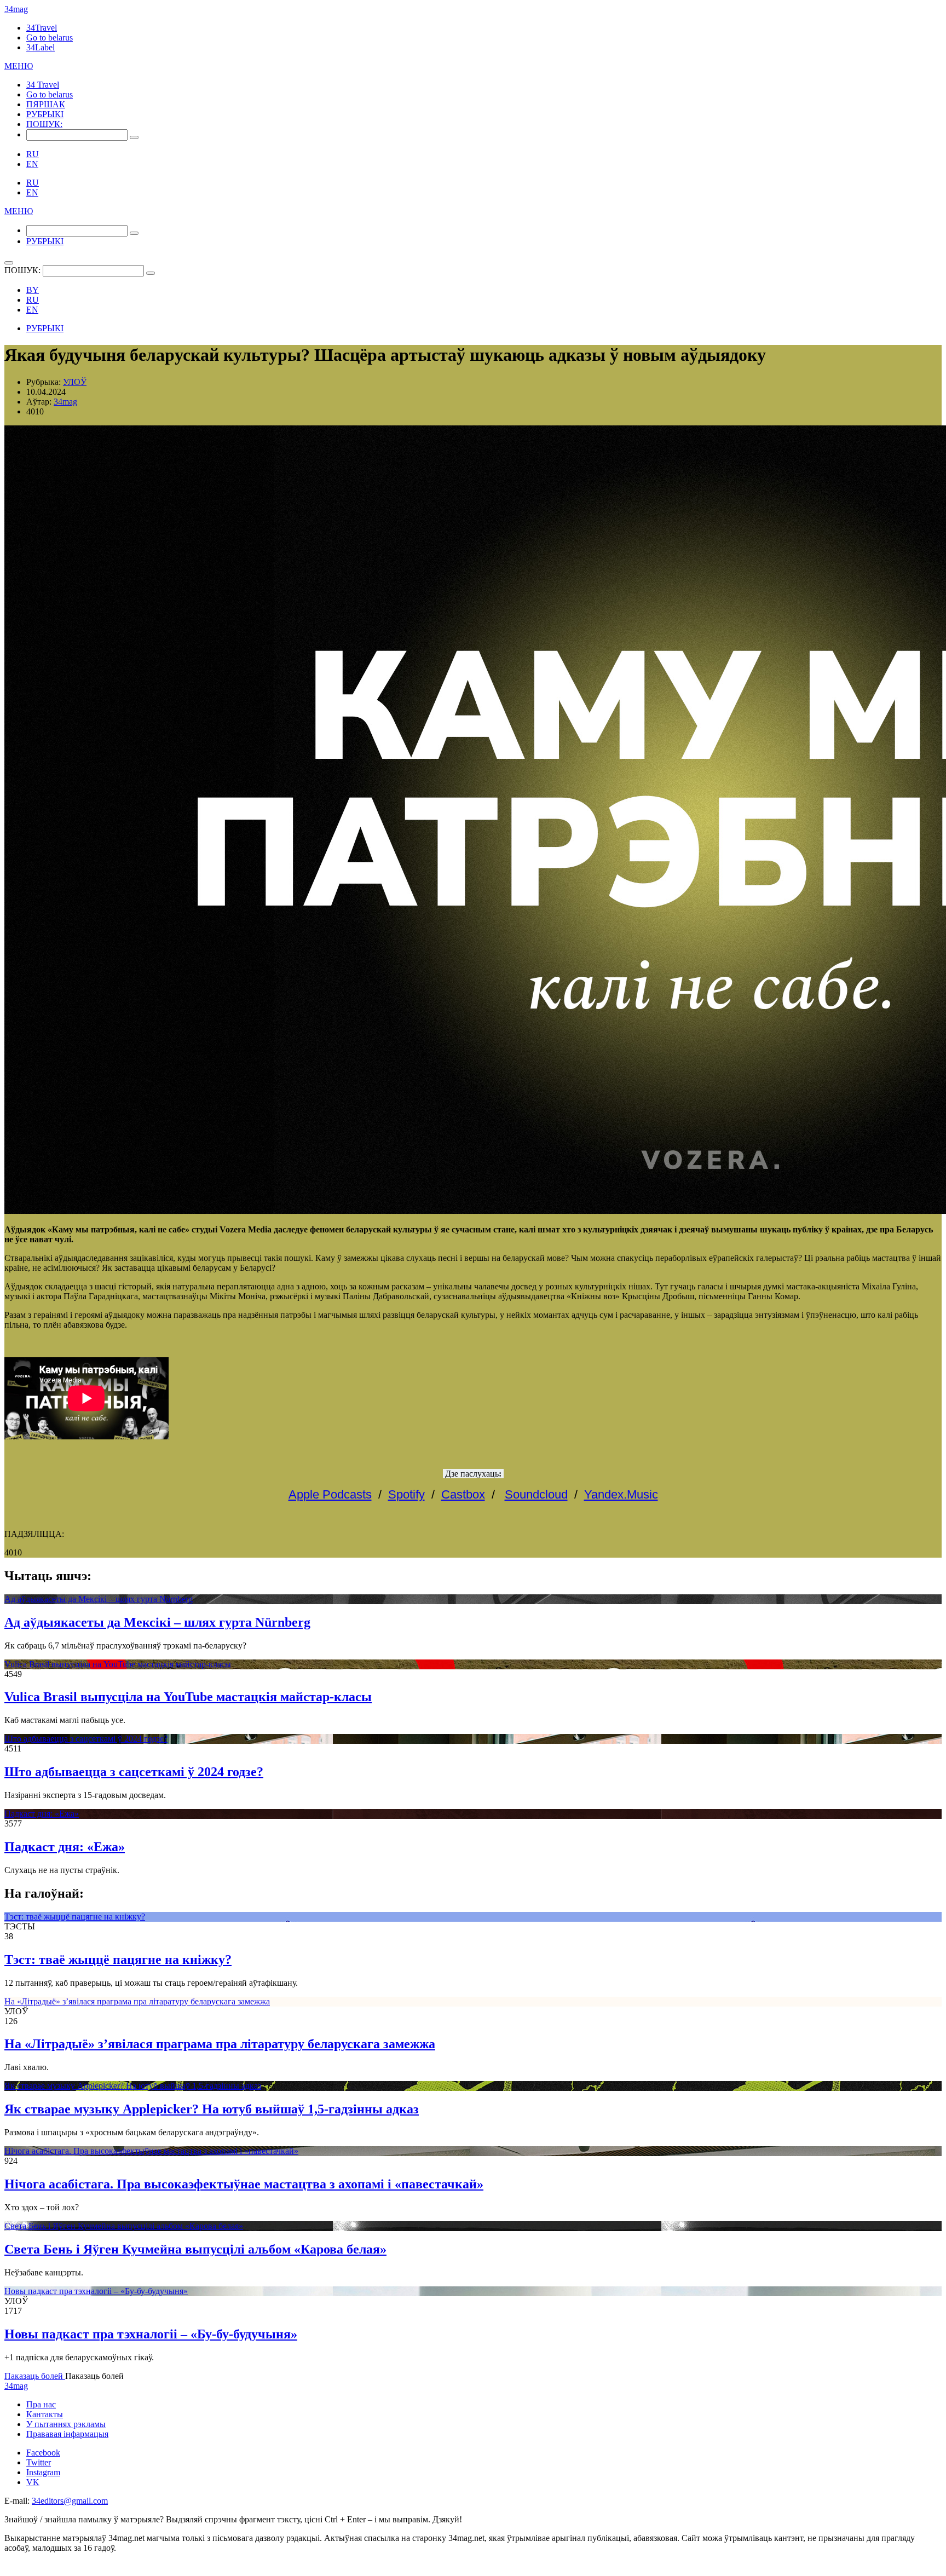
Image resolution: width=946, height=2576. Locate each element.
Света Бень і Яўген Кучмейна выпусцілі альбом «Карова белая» (124, 2226)
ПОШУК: (44, 124)
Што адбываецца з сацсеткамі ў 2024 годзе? (86, 1739)
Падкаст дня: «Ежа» (42, 1814)
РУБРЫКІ (45, 114)
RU (33, 154)
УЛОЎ (75, 382)
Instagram (43, 2472)
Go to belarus (50, 38)
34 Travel (43, 85)
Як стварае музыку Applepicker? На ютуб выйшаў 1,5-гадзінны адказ (133, 2086)
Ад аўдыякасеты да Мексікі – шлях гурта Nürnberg (99, 1599)
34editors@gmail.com (70, 2501)
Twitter (39, 2462)
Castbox (463, 1494)
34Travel (42, 28)
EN (32, 164)
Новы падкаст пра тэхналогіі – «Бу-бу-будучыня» (96, 2291)
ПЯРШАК (46, 104)
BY (33, 290)
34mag (16, 9)
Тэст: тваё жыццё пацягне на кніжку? (75, 1917)
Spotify (406, 1494)
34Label (41, 47)
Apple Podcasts (330, 1494)
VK (33, 2482)
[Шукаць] (134, 137)
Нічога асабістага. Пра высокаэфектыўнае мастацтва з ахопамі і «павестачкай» (151, 2151)
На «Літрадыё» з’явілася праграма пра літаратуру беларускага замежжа (137, 2001)
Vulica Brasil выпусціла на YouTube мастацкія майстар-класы (118, 1664)
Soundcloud (536, 1494)
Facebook (43, 2453)
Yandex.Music (621, 1494)
